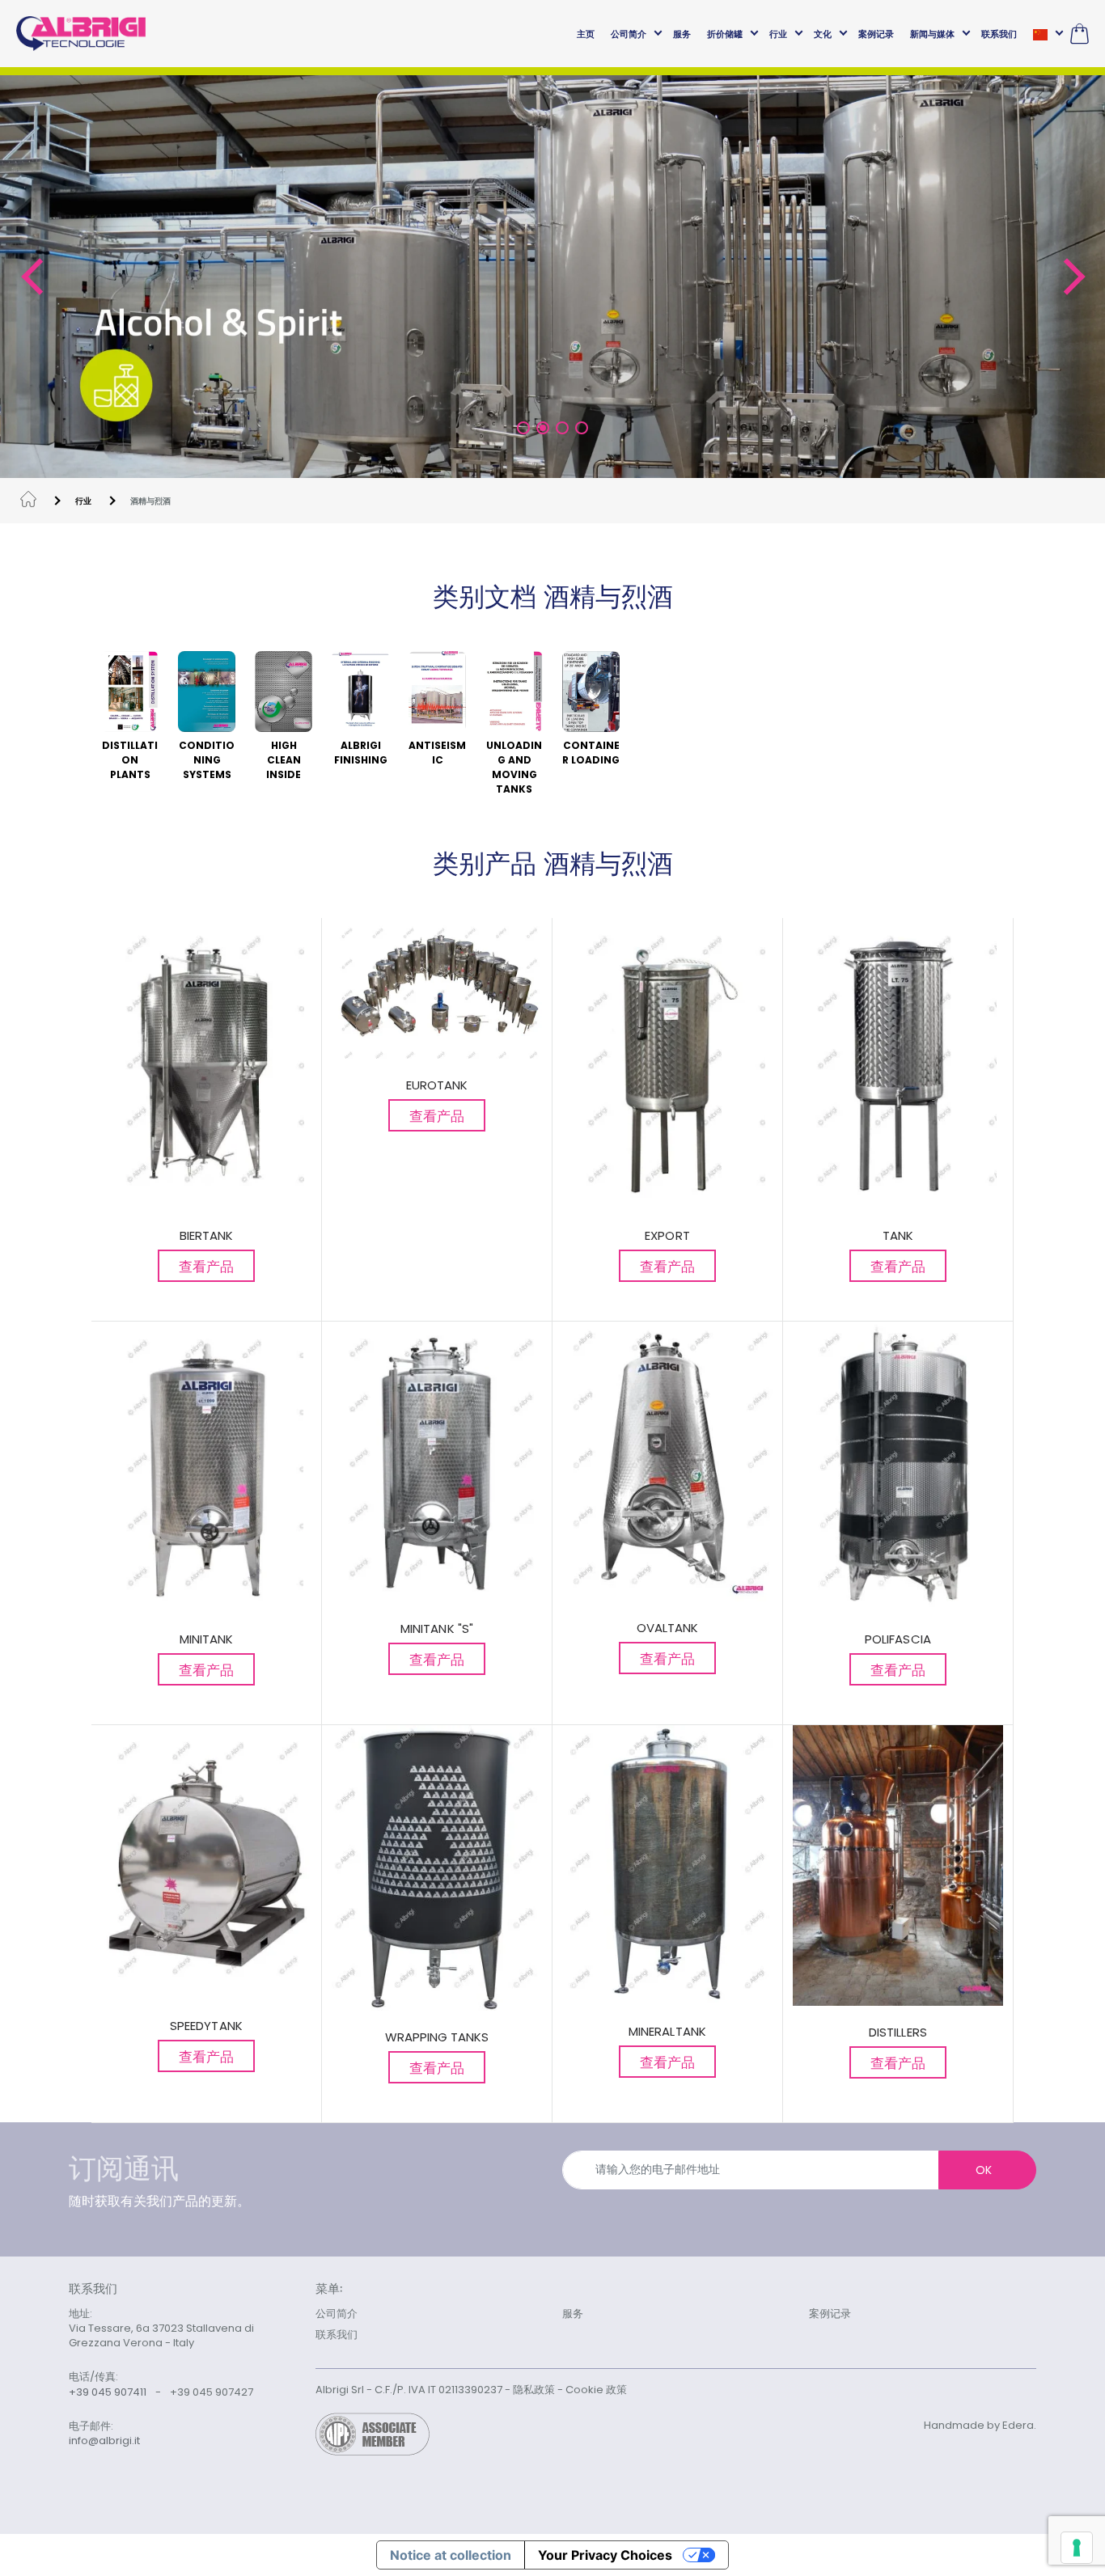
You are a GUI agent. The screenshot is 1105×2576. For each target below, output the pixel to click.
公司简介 (629, 34)
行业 (778, 34)
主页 (586, 34)
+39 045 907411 (108, 2392)
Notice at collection (451, 2555)
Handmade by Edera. (980, 2425)
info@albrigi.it (104, 2441)
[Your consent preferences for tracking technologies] (1077, 2548)
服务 (682, 34)
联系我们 (999, 34)
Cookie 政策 (596, 2390)
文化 (823, 34)
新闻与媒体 (932, 34)
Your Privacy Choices (605, 2555)
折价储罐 (725, 34)
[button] (31, 277)
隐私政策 (534, 2390)
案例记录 (876, 34)
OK (984, 2170)
